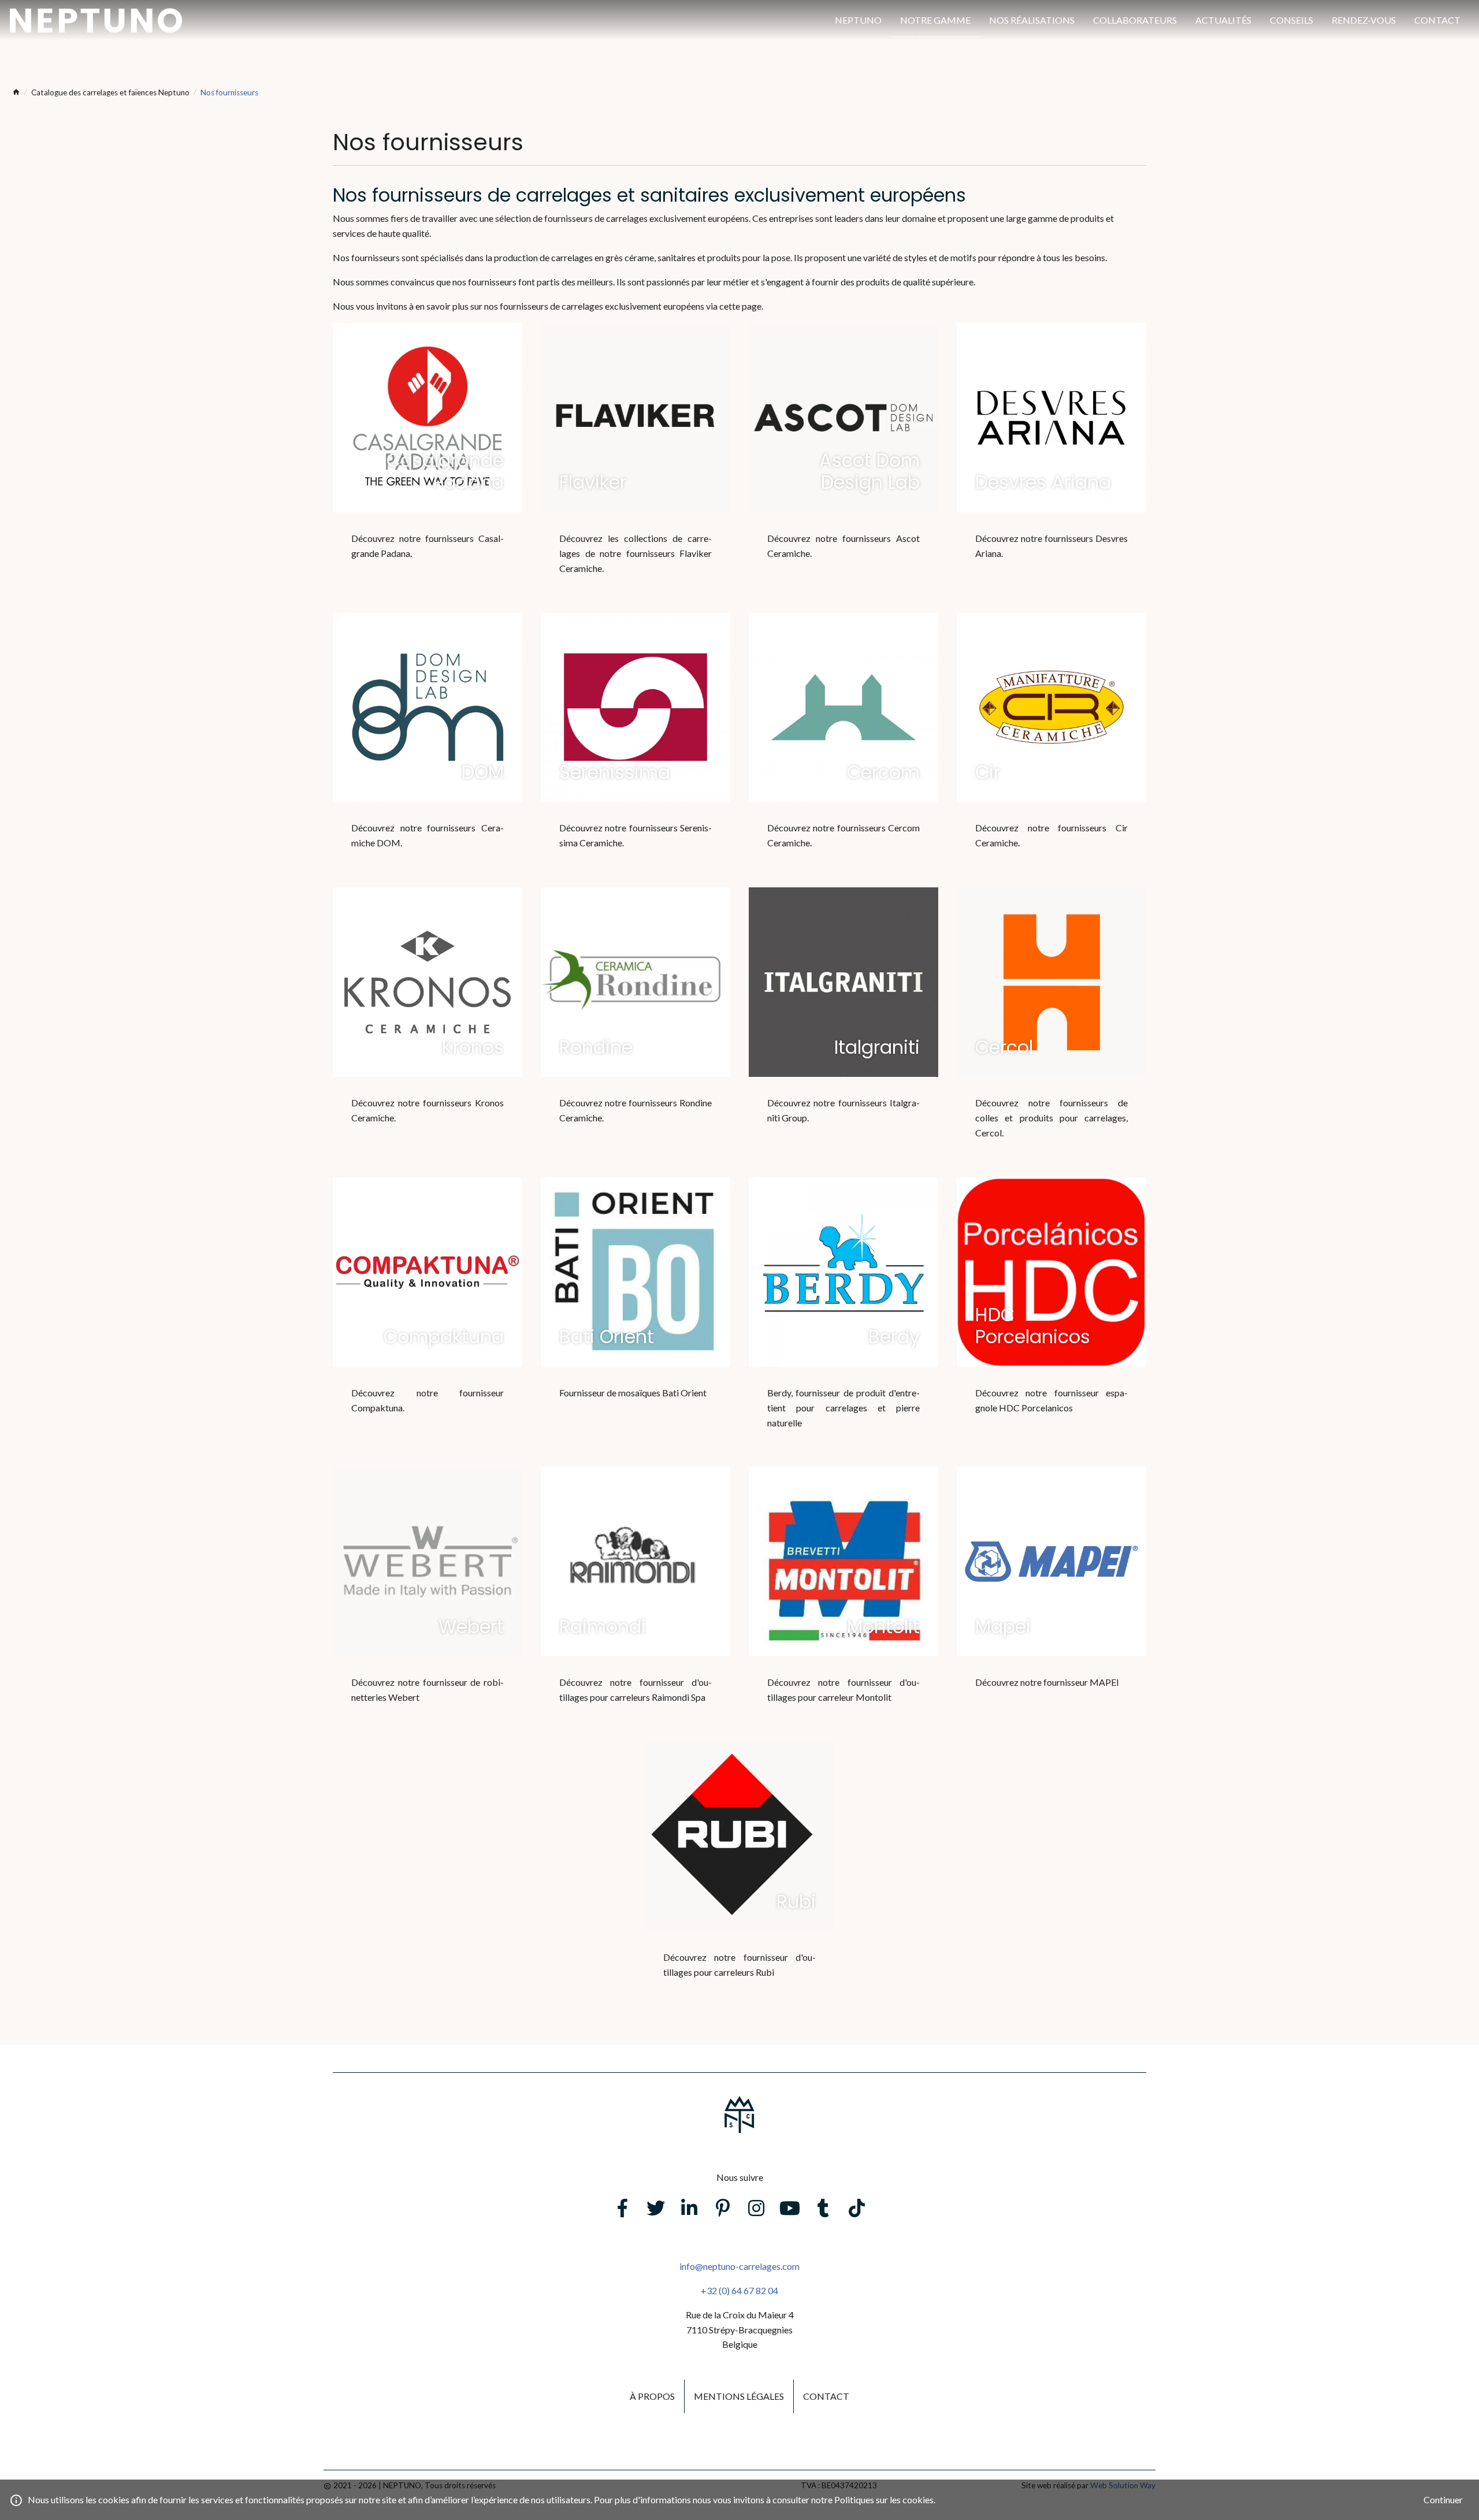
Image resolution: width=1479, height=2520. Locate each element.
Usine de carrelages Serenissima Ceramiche (636, 745)
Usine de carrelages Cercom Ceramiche (843, 745)
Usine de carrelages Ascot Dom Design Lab (843, 456)
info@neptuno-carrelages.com (739, 2266)
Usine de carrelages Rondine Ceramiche (636, 1020)
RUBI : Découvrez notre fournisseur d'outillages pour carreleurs (739, 1875)
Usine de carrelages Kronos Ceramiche (428, 1020)
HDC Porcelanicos (1051, 1310)
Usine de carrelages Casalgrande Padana (428, 456)
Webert (428, 1600)
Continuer (1443, 2499)
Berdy (843, 1318)
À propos (652, 2396)
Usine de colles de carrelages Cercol (1051, 1028)
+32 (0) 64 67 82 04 (739, 2290)
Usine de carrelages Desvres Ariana (1051, 456)
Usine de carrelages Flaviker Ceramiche (636, 463)
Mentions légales (739, 2396)
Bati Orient (636, 1303)
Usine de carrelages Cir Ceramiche (1051, 745)
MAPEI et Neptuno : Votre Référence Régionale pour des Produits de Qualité (1051, 1592)
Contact (826, 2396)
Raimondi (636, 1600)
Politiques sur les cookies (884, 2499)
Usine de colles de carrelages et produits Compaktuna (428, 1310)
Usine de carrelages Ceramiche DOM (428, 745)
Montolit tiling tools (843, 1600)
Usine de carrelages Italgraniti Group (843, 1020)
